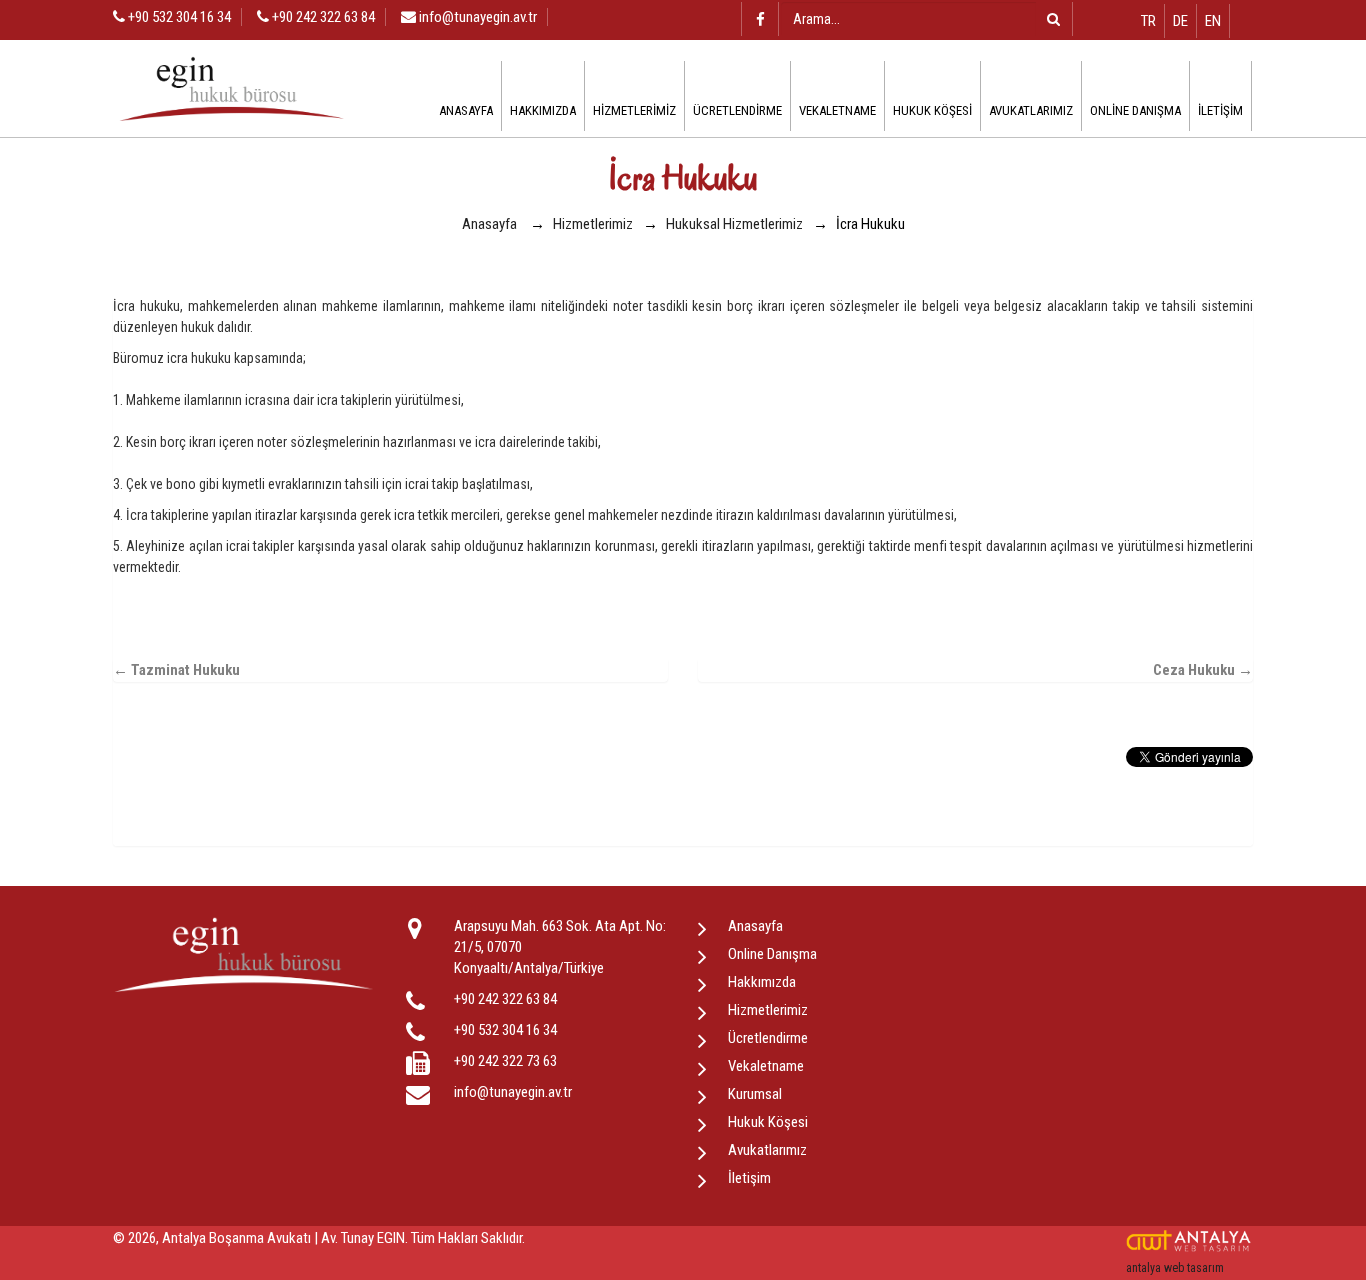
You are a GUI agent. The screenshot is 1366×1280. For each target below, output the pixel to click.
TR (1148, 21)
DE (1180, 21)
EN (1213, 21)
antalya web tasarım (1175, 1268)
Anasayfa (466, 110)
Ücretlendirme (737, 110)
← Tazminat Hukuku (176, 670)
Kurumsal (755, 1094)
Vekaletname (837, 110)
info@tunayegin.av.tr (478, 17)
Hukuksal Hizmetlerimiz (734, 224)
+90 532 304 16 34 (178, 17)
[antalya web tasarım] (1189, 1241)
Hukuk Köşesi (932, 110)
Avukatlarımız (1031, 110)
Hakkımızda (543, 110)
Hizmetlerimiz (634, 110)
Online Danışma (1135, 110)
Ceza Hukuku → (1203, 670)
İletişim (1220, 110)
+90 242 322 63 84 (322, 17)
